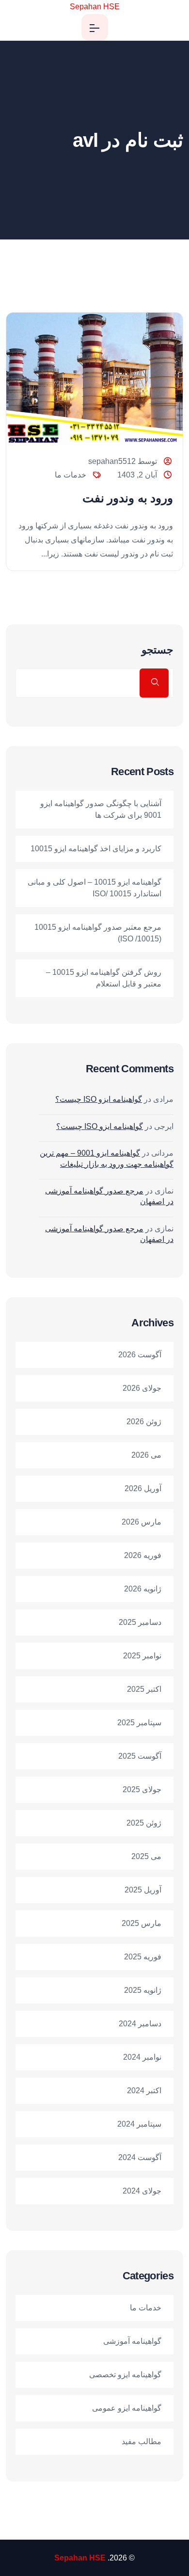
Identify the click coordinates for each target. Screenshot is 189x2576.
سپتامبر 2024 (139, 2124)
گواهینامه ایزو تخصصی (125, 2375)
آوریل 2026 (143, 1488)
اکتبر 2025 (144, 1689)
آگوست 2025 (140, 1756)
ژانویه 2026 (143, 1589)
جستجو (157, 650)
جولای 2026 (142, 1388)
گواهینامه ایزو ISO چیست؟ (99, 1099)
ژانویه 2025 (143, 1990)
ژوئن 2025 (144, 1823)
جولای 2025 (142, 1789)
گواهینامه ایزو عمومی (127, 2408)
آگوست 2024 (140, 2157)
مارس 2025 (142, 1923)
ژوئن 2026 (144, 1422)
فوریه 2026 (143, 1555)
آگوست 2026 (140, 1355)
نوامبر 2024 (142, 2057)
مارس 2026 (142, 1522)
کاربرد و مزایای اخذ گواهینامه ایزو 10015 (96, 849)
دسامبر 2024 (140, 2024)
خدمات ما (71, 475)
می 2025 (146, 1856)
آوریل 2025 (143, 1890)
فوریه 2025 (143, 1957)
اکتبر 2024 (144, 2091)
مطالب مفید (142, 2441)
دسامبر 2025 (140, 1622)
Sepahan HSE (95, 7)
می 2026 (146, 1455)
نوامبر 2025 (142, 1656)
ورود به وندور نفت (128, 498)
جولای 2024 (142, 2191)
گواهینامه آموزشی (132, 2341)
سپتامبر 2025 (139, 1723)
